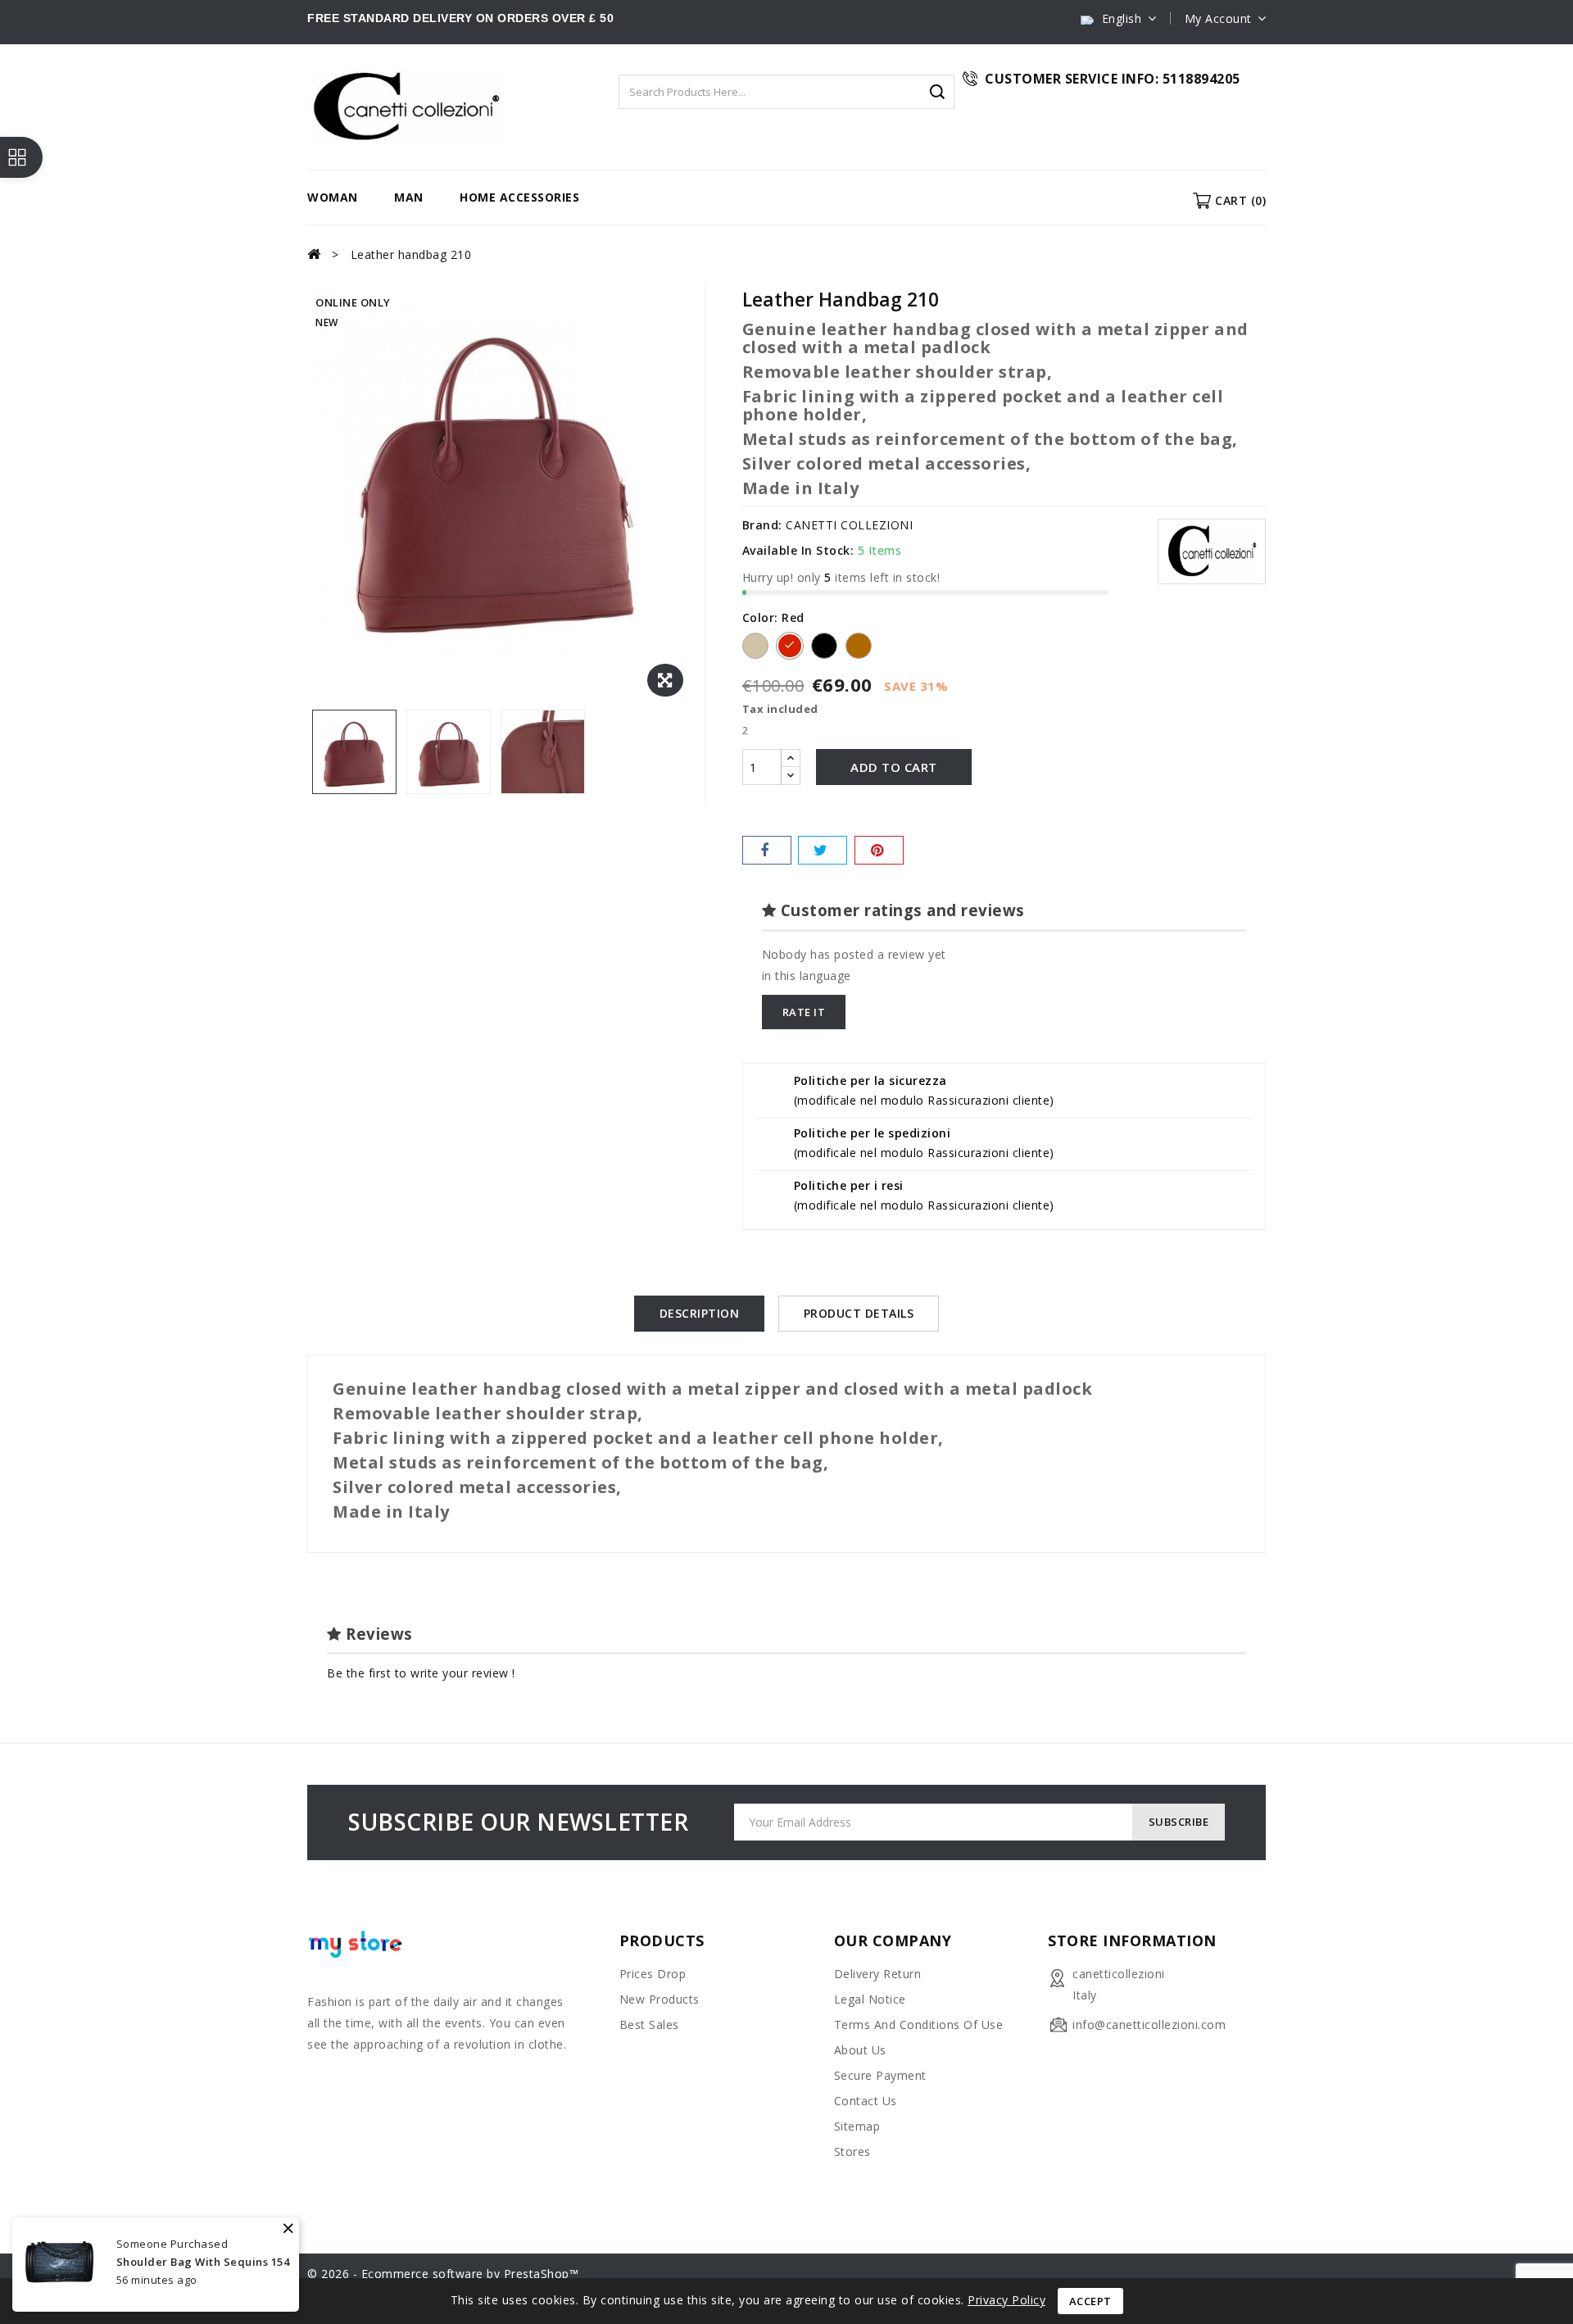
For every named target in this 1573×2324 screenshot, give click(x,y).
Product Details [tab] (859, 1313)
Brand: (762, 525)
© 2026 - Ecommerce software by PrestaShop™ (443, 2274)
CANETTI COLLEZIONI (849, 525)
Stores (852, 2152)
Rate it (804, 1012)
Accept (1090, 2301)
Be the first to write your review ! (421, 1673)
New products (660, 1999)
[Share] (767, 850)
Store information (1132, 1940)
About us (860, 2050)
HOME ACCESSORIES (519, 197)
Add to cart (894, 767)
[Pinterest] (879, 850)
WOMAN (333, 197)
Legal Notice (870, 1999)
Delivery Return (878, 1974)
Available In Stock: (798, 550)
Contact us (866, 2101)
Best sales (649, 2024)
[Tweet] (823, 850)
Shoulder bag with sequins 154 (203, 2262)
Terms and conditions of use (919, 2024)
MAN (409, 197)
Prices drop (653, 1974)
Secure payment (880, 2075)
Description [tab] (700, 1313)
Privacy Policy (1006, 2300)
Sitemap (857, 2126)
